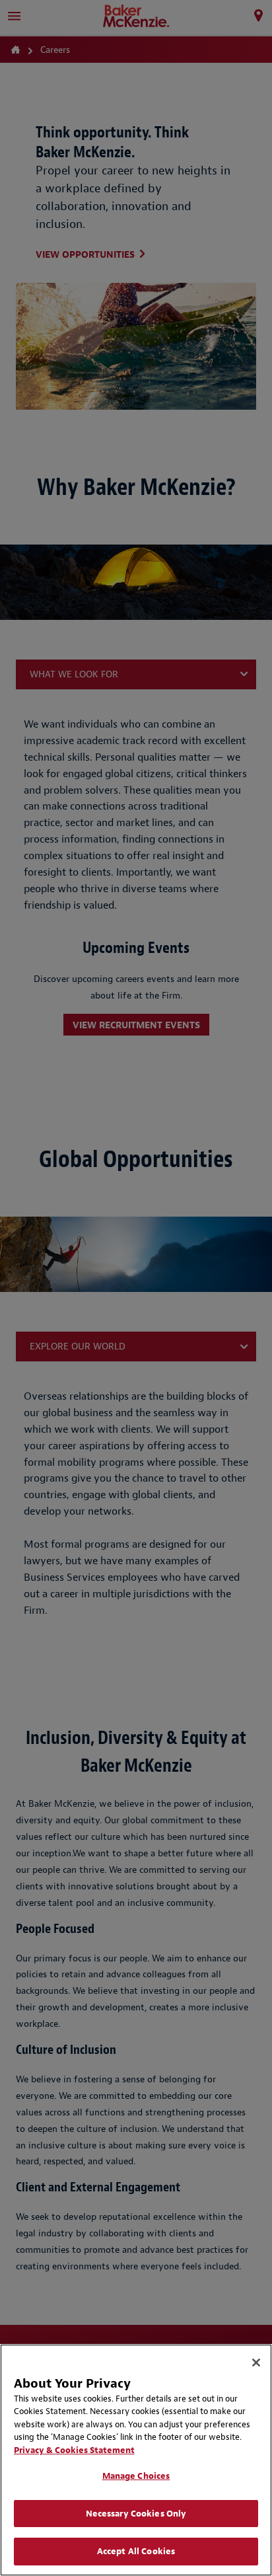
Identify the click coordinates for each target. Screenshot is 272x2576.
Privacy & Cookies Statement (74, 2450)
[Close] (256, 2363)
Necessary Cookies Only (136, 2514)
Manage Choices (136, 2476)
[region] (136, 2460)
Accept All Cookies (136, 2551)
